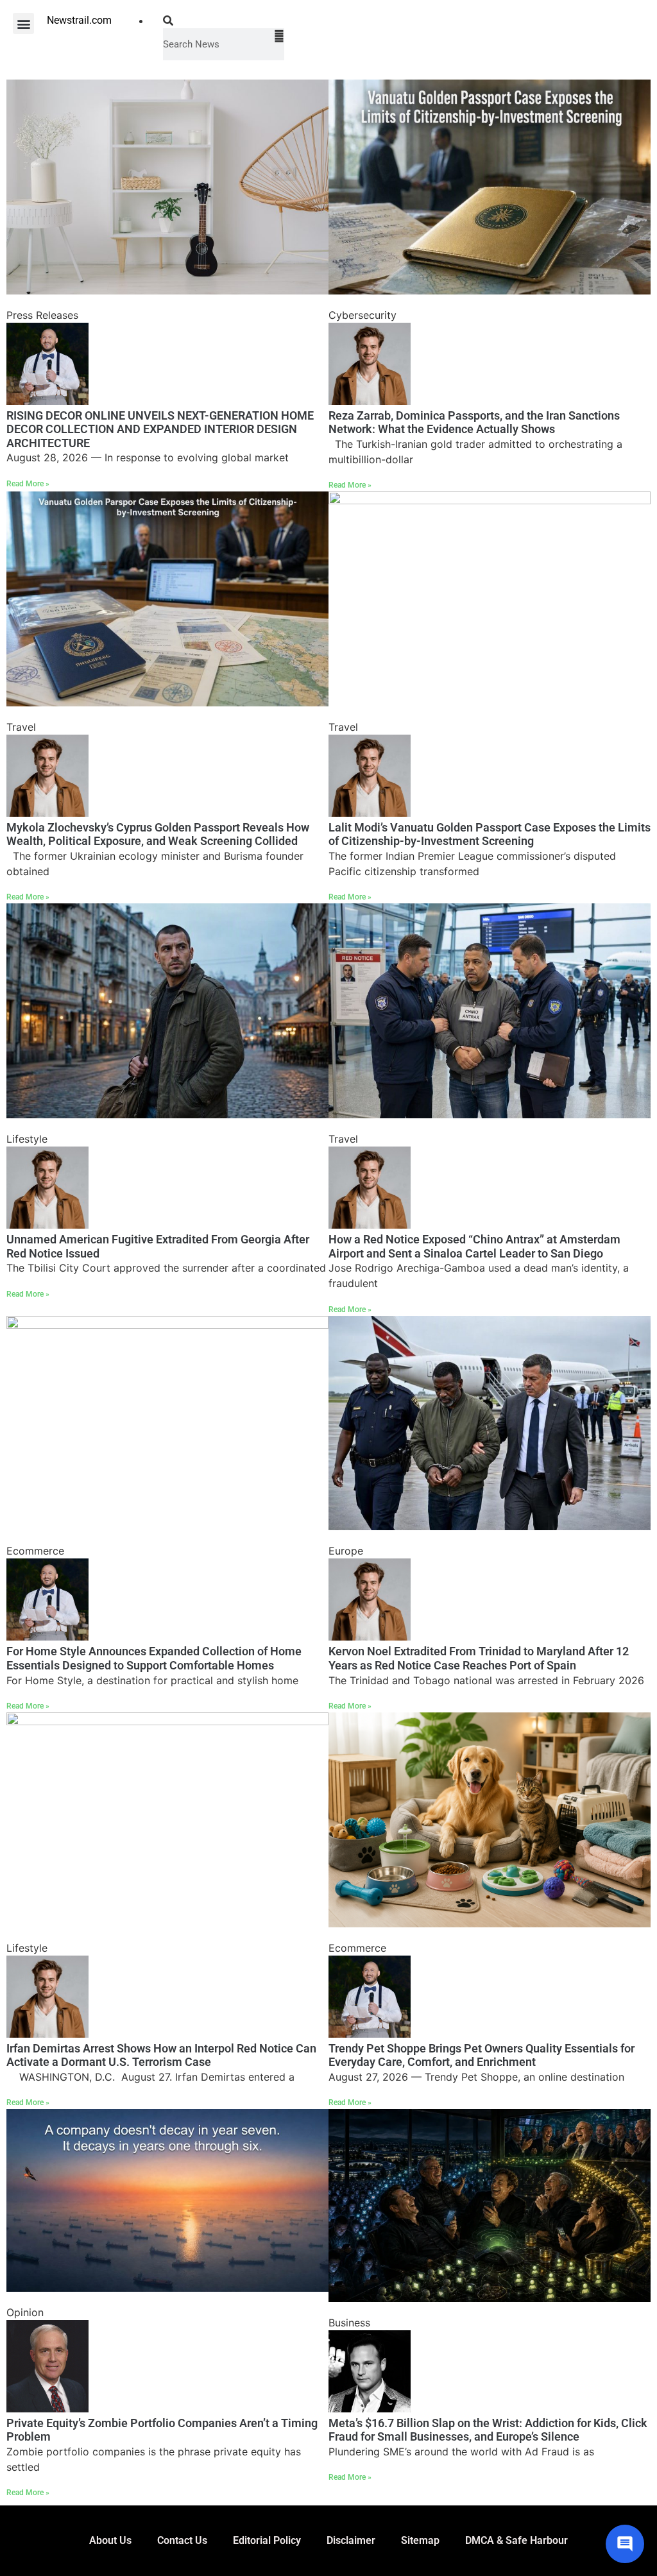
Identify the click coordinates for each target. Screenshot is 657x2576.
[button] (23, 23)
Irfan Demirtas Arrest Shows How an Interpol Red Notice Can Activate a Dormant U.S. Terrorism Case (161, 2055)
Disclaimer (351, 2540)
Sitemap (420, 2540)
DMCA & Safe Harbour (516, 2540)
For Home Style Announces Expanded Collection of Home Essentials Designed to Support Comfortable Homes (154, 1658)
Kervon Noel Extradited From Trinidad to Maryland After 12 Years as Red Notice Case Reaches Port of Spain (479, 1658)
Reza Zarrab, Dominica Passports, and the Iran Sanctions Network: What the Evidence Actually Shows (474, 422)
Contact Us (182, 2540)
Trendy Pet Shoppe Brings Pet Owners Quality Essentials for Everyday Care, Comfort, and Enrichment (482, 2055)
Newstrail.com (79, 20)
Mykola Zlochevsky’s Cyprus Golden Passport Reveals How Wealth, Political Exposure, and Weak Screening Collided (158, 834)
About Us (110, 2540)
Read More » (28, 484)
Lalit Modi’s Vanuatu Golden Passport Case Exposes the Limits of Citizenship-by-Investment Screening (490, 834)
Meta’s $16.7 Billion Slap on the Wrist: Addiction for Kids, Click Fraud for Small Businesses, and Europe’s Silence (488, 2430)
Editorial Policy (267, 2540)
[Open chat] (625, 2544)
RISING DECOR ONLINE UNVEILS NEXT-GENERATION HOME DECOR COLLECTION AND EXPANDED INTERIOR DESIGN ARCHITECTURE (160, 429)
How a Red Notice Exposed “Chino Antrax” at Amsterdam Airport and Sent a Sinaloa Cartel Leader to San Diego (474, 1246)
